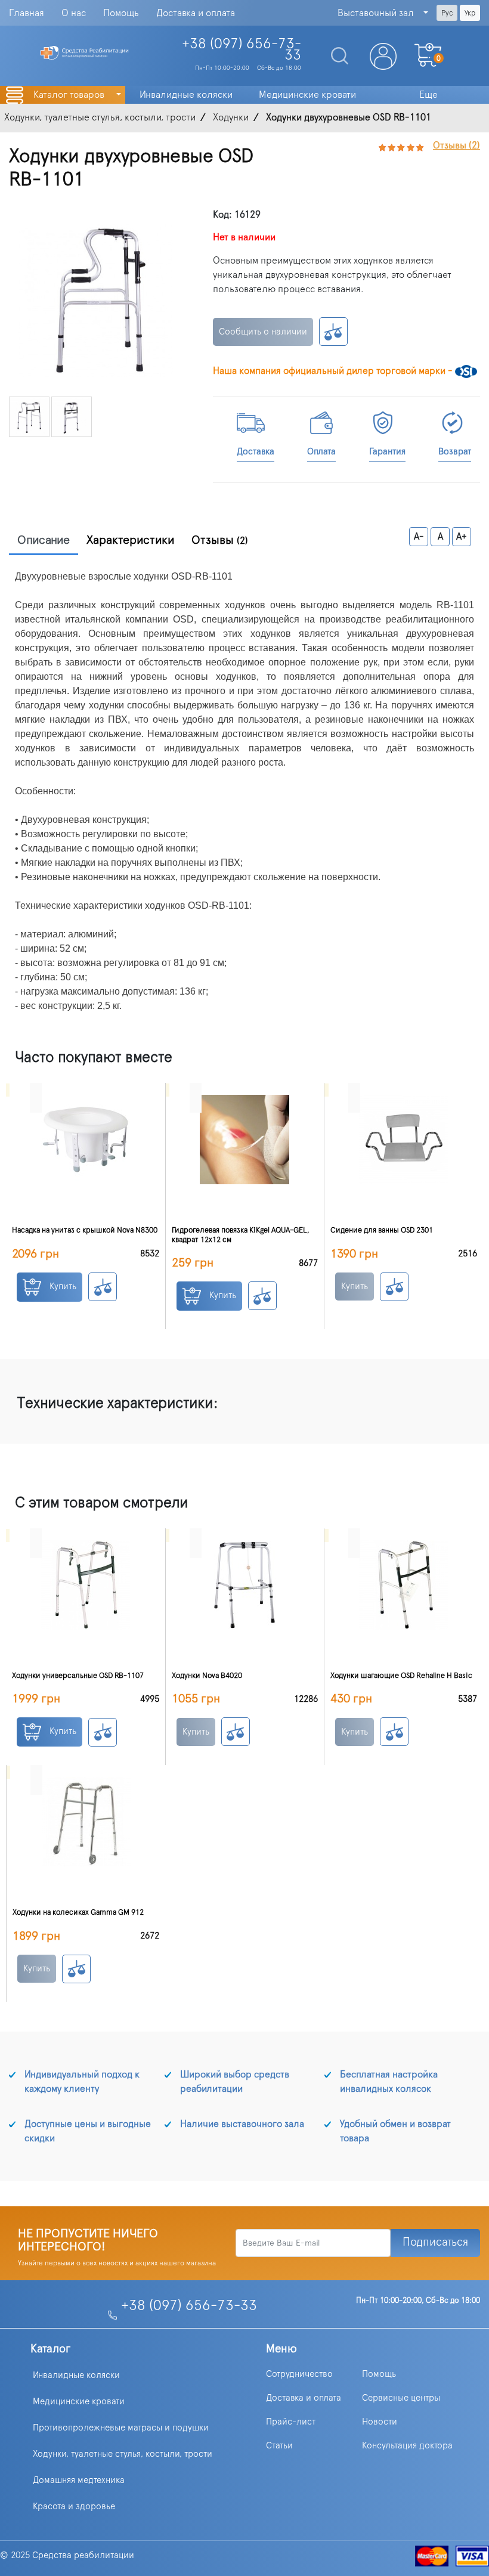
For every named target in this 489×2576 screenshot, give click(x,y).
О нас (74, 13)
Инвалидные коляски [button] (186, 95)
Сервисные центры (401, 2398)
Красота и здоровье (74, 2507)
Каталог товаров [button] (70, 95)
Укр (470, 13)
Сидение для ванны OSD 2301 (382, 1230)
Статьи (279, 2446)
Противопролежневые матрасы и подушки (121, 2428)
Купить (62, 1287)
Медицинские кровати (79, 2402)
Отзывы (220, 540)
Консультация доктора (407, 2446)
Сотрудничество (299, 2374)
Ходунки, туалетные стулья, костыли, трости (123, 2454)
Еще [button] (428, 95)
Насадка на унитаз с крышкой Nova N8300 (85, 1230)
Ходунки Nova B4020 (207, 1676)
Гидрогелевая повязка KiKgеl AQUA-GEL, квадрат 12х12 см (241, 1235)
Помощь (121, 13)
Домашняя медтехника (79, 2480)
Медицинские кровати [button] (307, 95)
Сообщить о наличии (263, 332)
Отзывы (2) (456, 145)
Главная (27, 13)
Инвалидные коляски (76, 2375)
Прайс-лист (291, 2422)
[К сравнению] (333, 332)
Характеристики (131, 540)
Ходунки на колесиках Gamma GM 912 (78, 1913)
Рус (447, 13)
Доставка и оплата (196, 13)
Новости (380, 2422)
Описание (44, 540)
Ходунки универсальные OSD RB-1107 (78, 1676)
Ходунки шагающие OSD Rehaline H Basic (401, 1676)
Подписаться (435, 2242)
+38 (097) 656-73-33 (189, 2306)
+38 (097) (242, 50)
